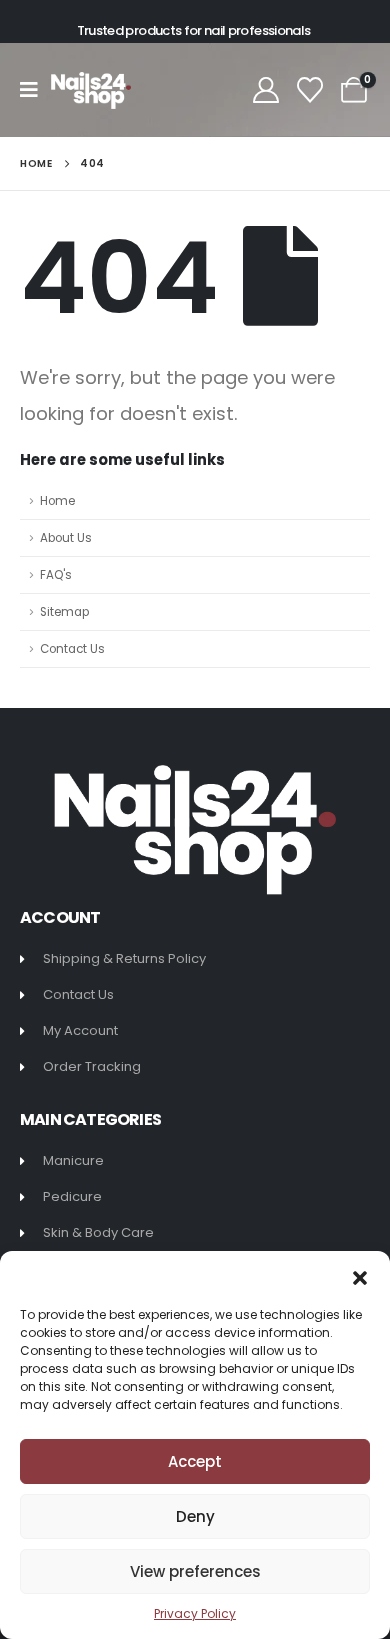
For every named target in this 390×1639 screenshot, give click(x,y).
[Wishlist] (310, 90)
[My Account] (265, 90)
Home (57, 501)
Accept (195, 1461)
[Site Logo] (91, 90)
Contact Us (72, 649)
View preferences (195, 1571)
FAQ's (56, 575)
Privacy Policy (195, 1613)
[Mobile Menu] (35, 90)
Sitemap (64, 612)
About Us (66, 538)
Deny (195, 1516)
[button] (360, 1276)
